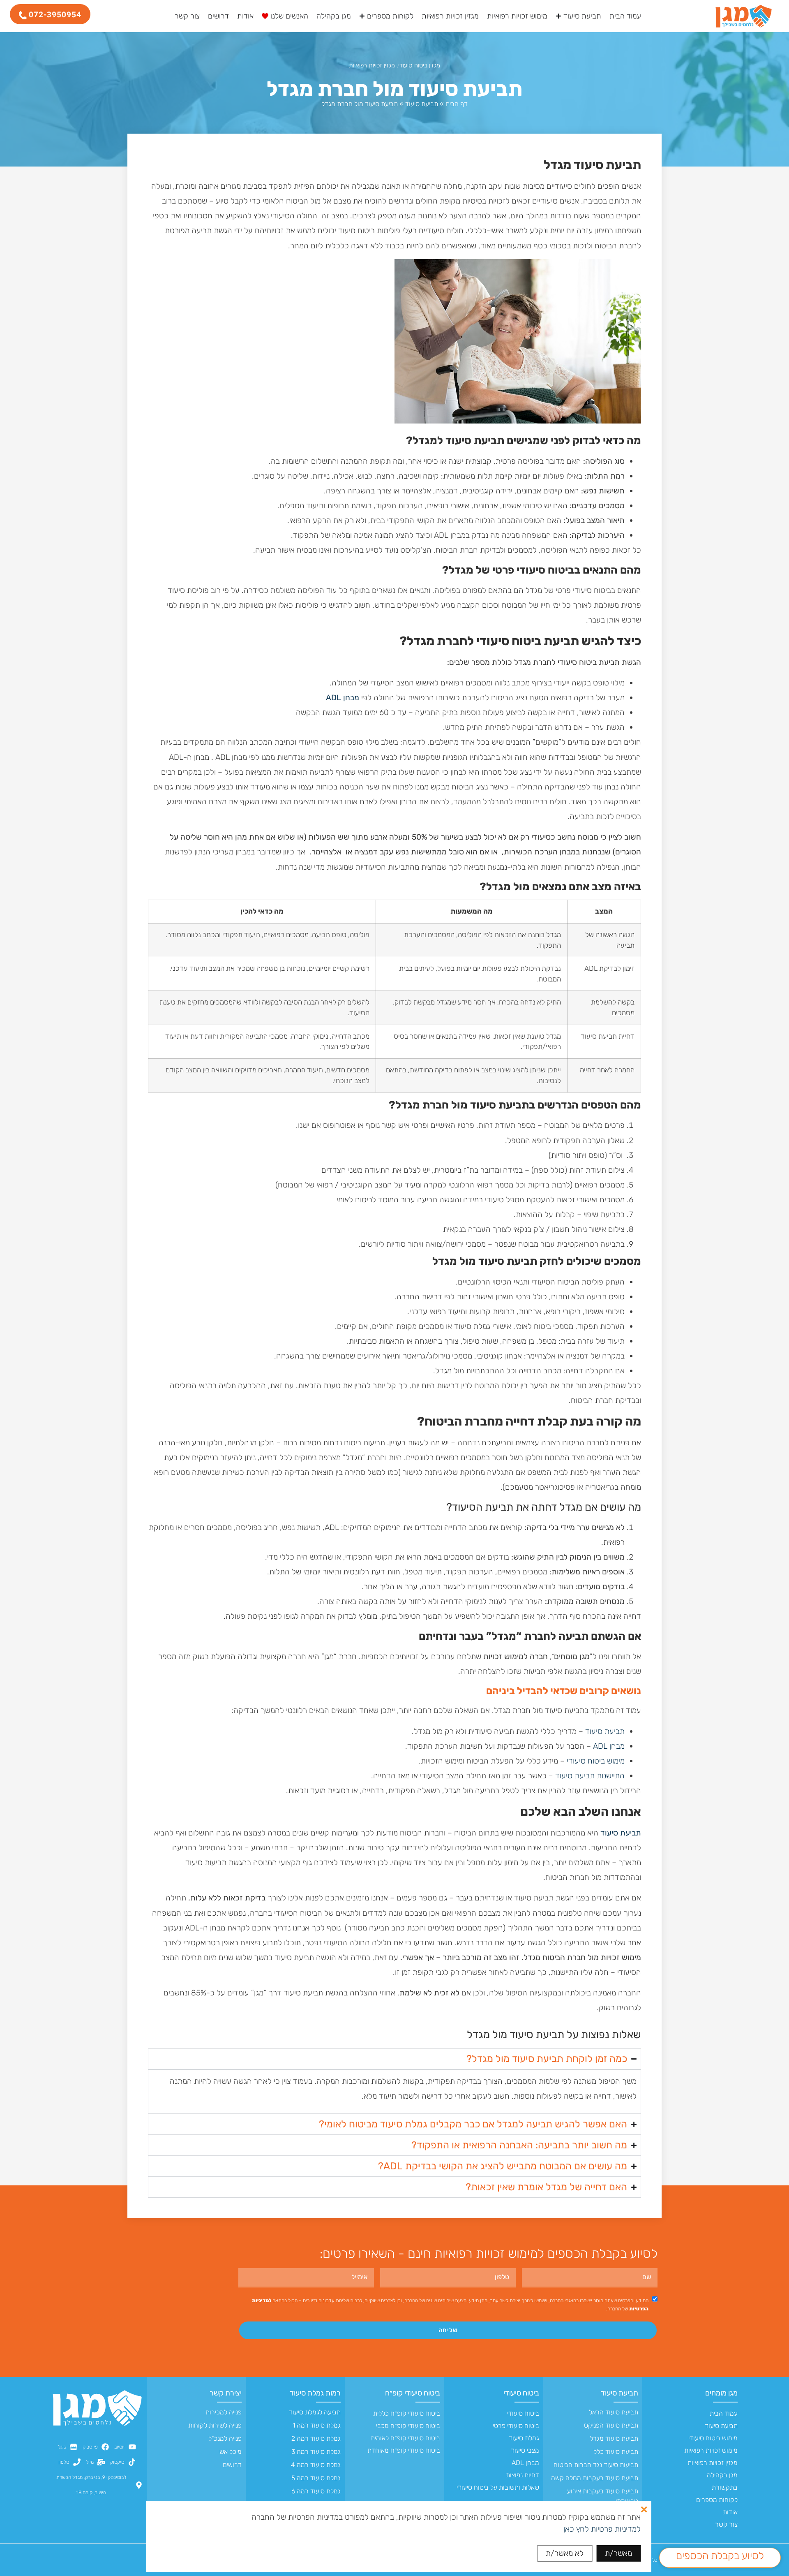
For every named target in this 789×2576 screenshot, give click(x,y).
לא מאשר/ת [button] (565, 2553)
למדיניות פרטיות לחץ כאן (602, 2529)
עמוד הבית (723, 2413)
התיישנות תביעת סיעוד (590, 1776)
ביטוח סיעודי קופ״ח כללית (406, 2413)
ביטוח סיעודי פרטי (516, 2426)
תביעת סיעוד (422, 104)
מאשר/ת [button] (618, 2553)
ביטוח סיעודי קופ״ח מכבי (408, 2426)
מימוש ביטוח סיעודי (596, 1761)
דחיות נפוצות (523, 2475)
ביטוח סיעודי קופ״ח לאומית (405, 2438)
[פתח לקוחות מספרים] (362, 16)
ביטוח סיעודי (521, 2393)
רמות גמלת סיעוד (315, 2393)
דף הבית (457, 104)
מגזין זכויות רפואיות (372, 65)
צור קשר (726, 2524)
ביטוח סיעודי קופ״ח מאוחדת (404, 2450)
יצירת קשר (226, 2393)
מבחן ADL (609, 1746)
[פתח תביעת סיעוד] (558, 16)
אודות (730, 2512)
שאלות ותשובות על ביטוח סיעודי (498, 2487)
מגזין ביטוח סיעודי (419, 65)
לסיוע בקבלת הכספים (720, 2556)
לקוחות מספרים (717, 2500)
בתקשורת (724, 2487)
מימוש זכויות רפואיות (711, 2450)
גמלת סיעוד (524, 2438)
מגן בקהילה (722, 2475)
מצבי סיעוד (525, 2450)
